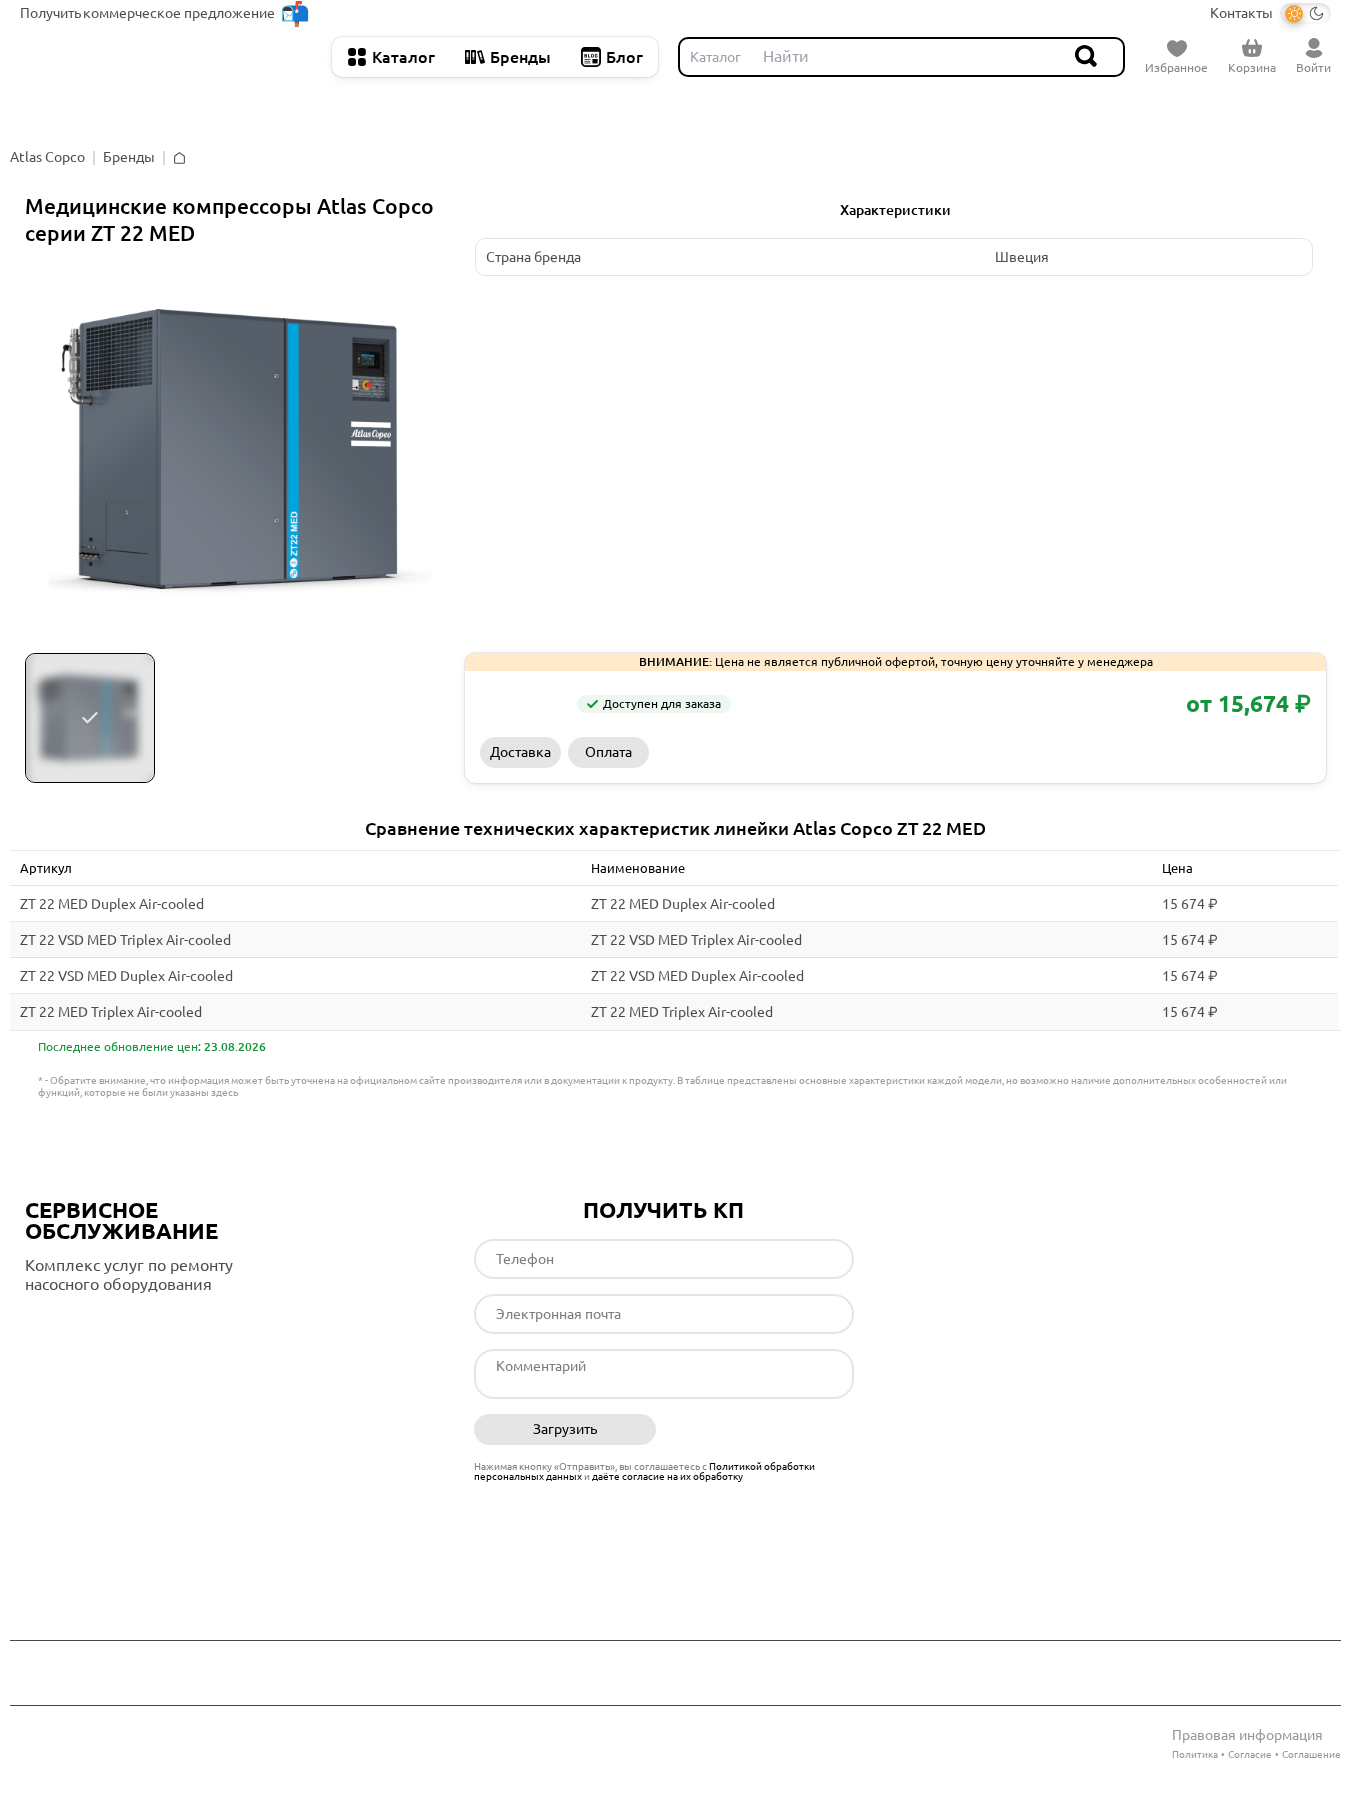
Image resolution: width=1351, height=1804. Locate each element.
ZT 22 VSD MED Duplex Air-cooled (126, 976)
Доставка (520, 752)
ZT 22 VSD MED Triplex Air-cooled (125, 940)
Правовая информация (1247, 1735)
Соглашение (1311, 1754)
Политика (1195, 1754)
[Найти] (1087, 57)
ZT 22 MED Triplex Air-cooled (111, 1012)
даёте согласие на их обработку (667, 1476)
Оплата (608, 752)
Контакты (1241, 13)
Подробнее (109, 1325)
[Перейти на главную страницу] (166, 57)
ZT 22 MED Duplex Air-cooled (112, 904)
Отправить (762, 1430)
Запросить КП (983, 752)
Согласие (1250, 1754)
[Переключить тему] (1305, 13)
